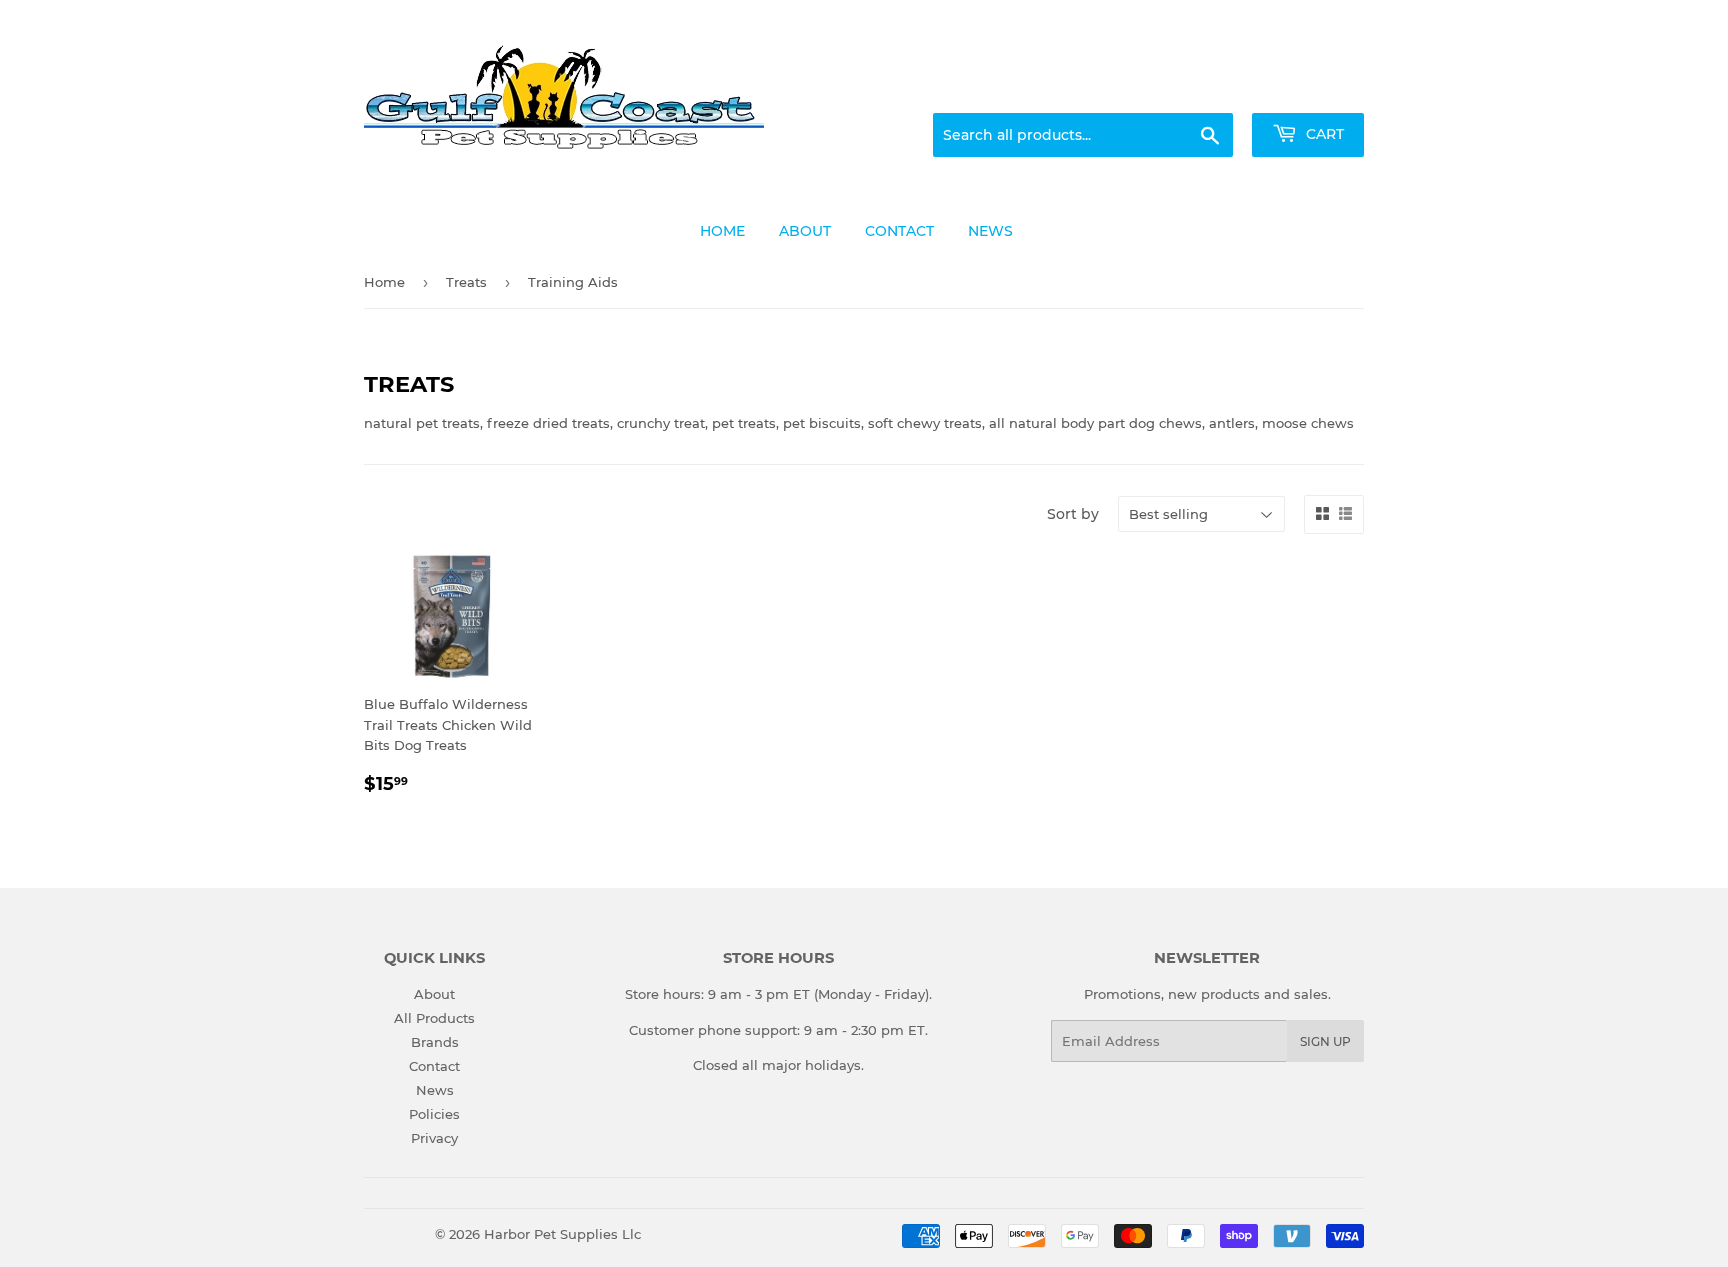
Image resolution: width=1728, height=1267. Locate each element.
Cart (1323, 134)
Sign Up (1325, 1041)
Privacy (434, 1138)
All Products (434, 1018)
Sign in (1206, 89)
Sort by (1073, 514)
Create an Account (1309, 89)
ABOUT (805, 231)
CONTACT (899, 231)
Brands (435, 1042)
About (434, 994)
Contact (434, 1066)
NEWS (990, 231)
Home (384, 282)
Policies (434, 1114)
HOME (722, 231)
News (435, 1090)
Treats (466, 282)
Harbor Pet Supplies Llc (562, 1234)
